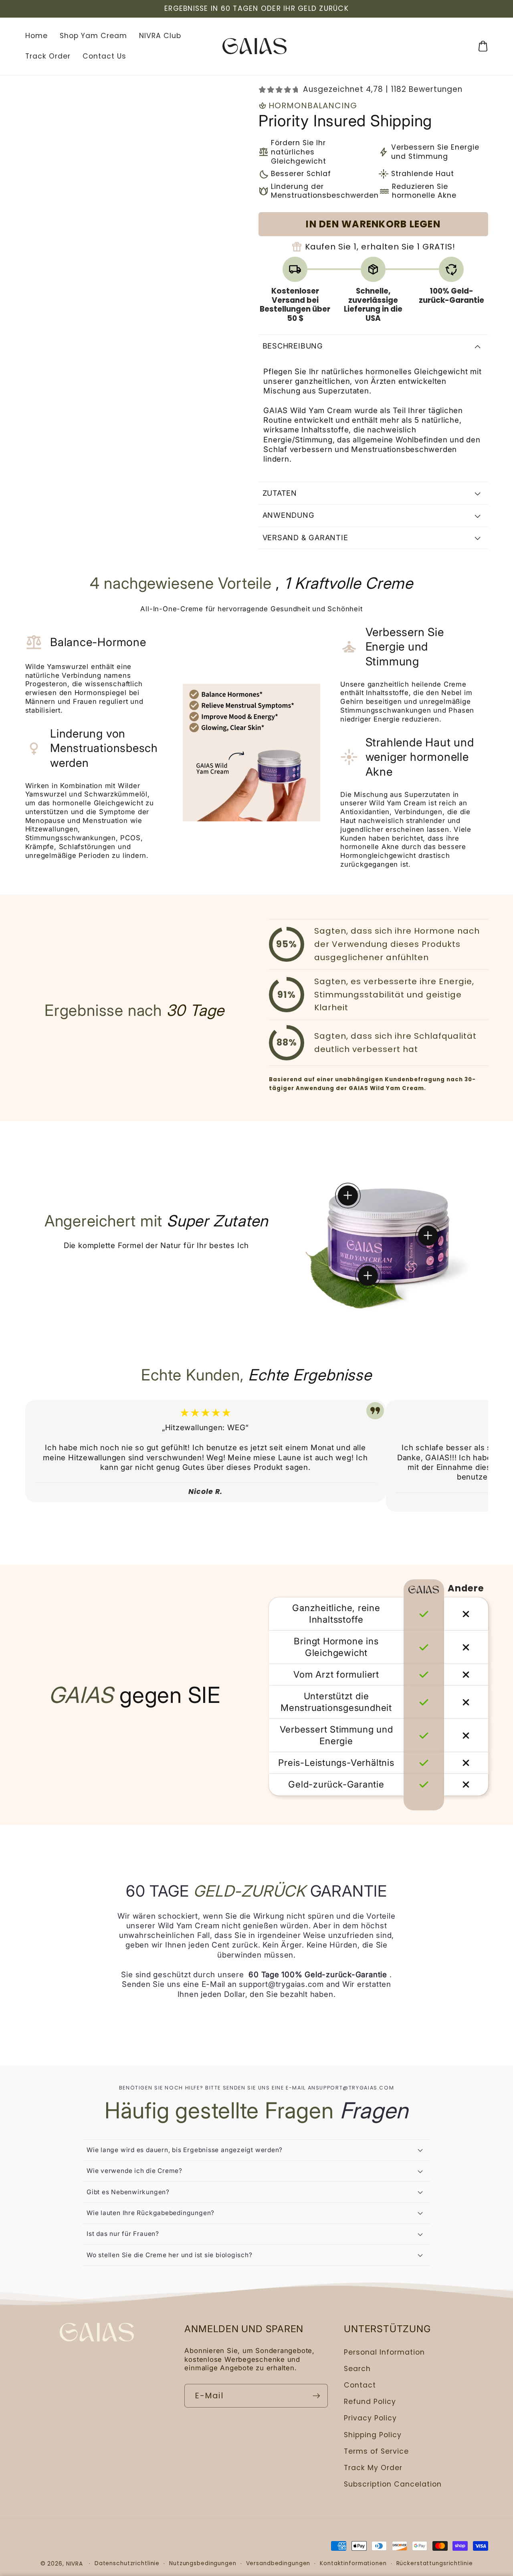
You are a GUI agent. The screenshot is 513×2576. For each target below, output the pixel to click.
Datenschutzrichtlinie (127, 2563)
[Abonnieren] (316, 2396)
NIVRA (75, 2564)
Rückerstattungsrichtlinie (435, 2563)
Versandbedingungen (278, 2563)
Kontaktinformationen (353, 2563)
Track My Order (373, 2468)
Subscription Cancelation (393, 2484)
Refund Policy (370, 2402)
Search (357, 2369)
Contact (360, 2385)
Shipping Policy (373, 2435)
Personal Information (384, 2352)
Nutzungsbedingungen (203, 2563)
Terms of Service (376, 2451)
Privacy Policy (370, 2418)
